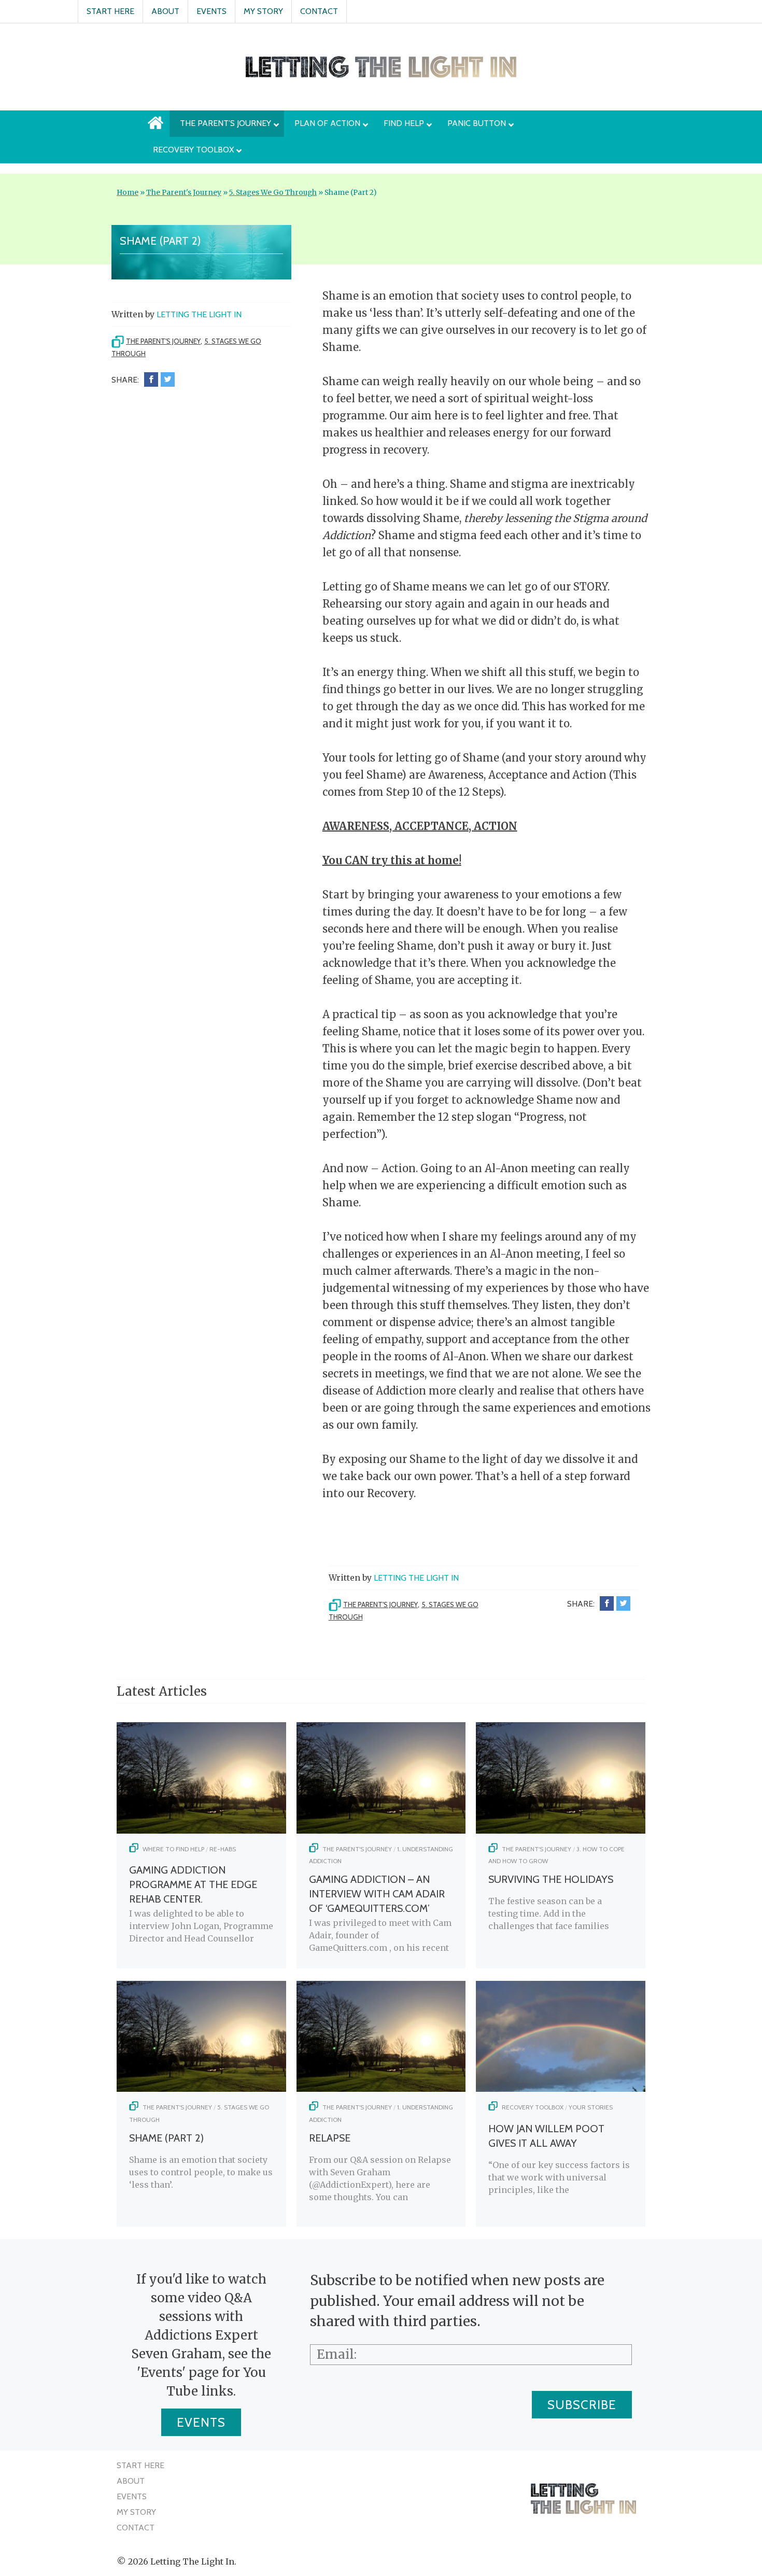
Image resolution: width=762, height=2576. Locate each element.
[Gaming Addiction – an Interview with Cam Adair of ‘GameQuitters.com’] (381, 1831)
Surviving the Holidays (551, 1879)
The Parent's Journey (184, 193)
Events (211, 11)
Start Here (110, 11)
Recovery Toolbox (533, 2107)
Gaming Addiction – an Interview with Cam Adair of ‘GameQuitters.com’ (377, 1894)
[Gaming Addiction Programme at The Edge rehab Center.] (201, 1831)
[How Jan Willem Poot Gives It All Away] (561, 2089)
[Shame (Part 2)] (201, 2089)
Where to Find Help (173, 1849)
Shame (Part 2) (166, 2138)
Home (128, 193)
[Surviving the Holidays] (561, 1831)
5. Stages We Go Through (273, 193)
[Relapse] (381, 2089)
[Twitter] (168, 379)
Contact (319, 11)
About (165, 11)
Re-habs (223, 1849)
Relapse (330, 2138)
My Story (263, 11)
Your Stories (591, 2107)
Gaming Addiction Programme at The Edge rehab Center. (193, 1884)
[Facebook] (151, 379)
